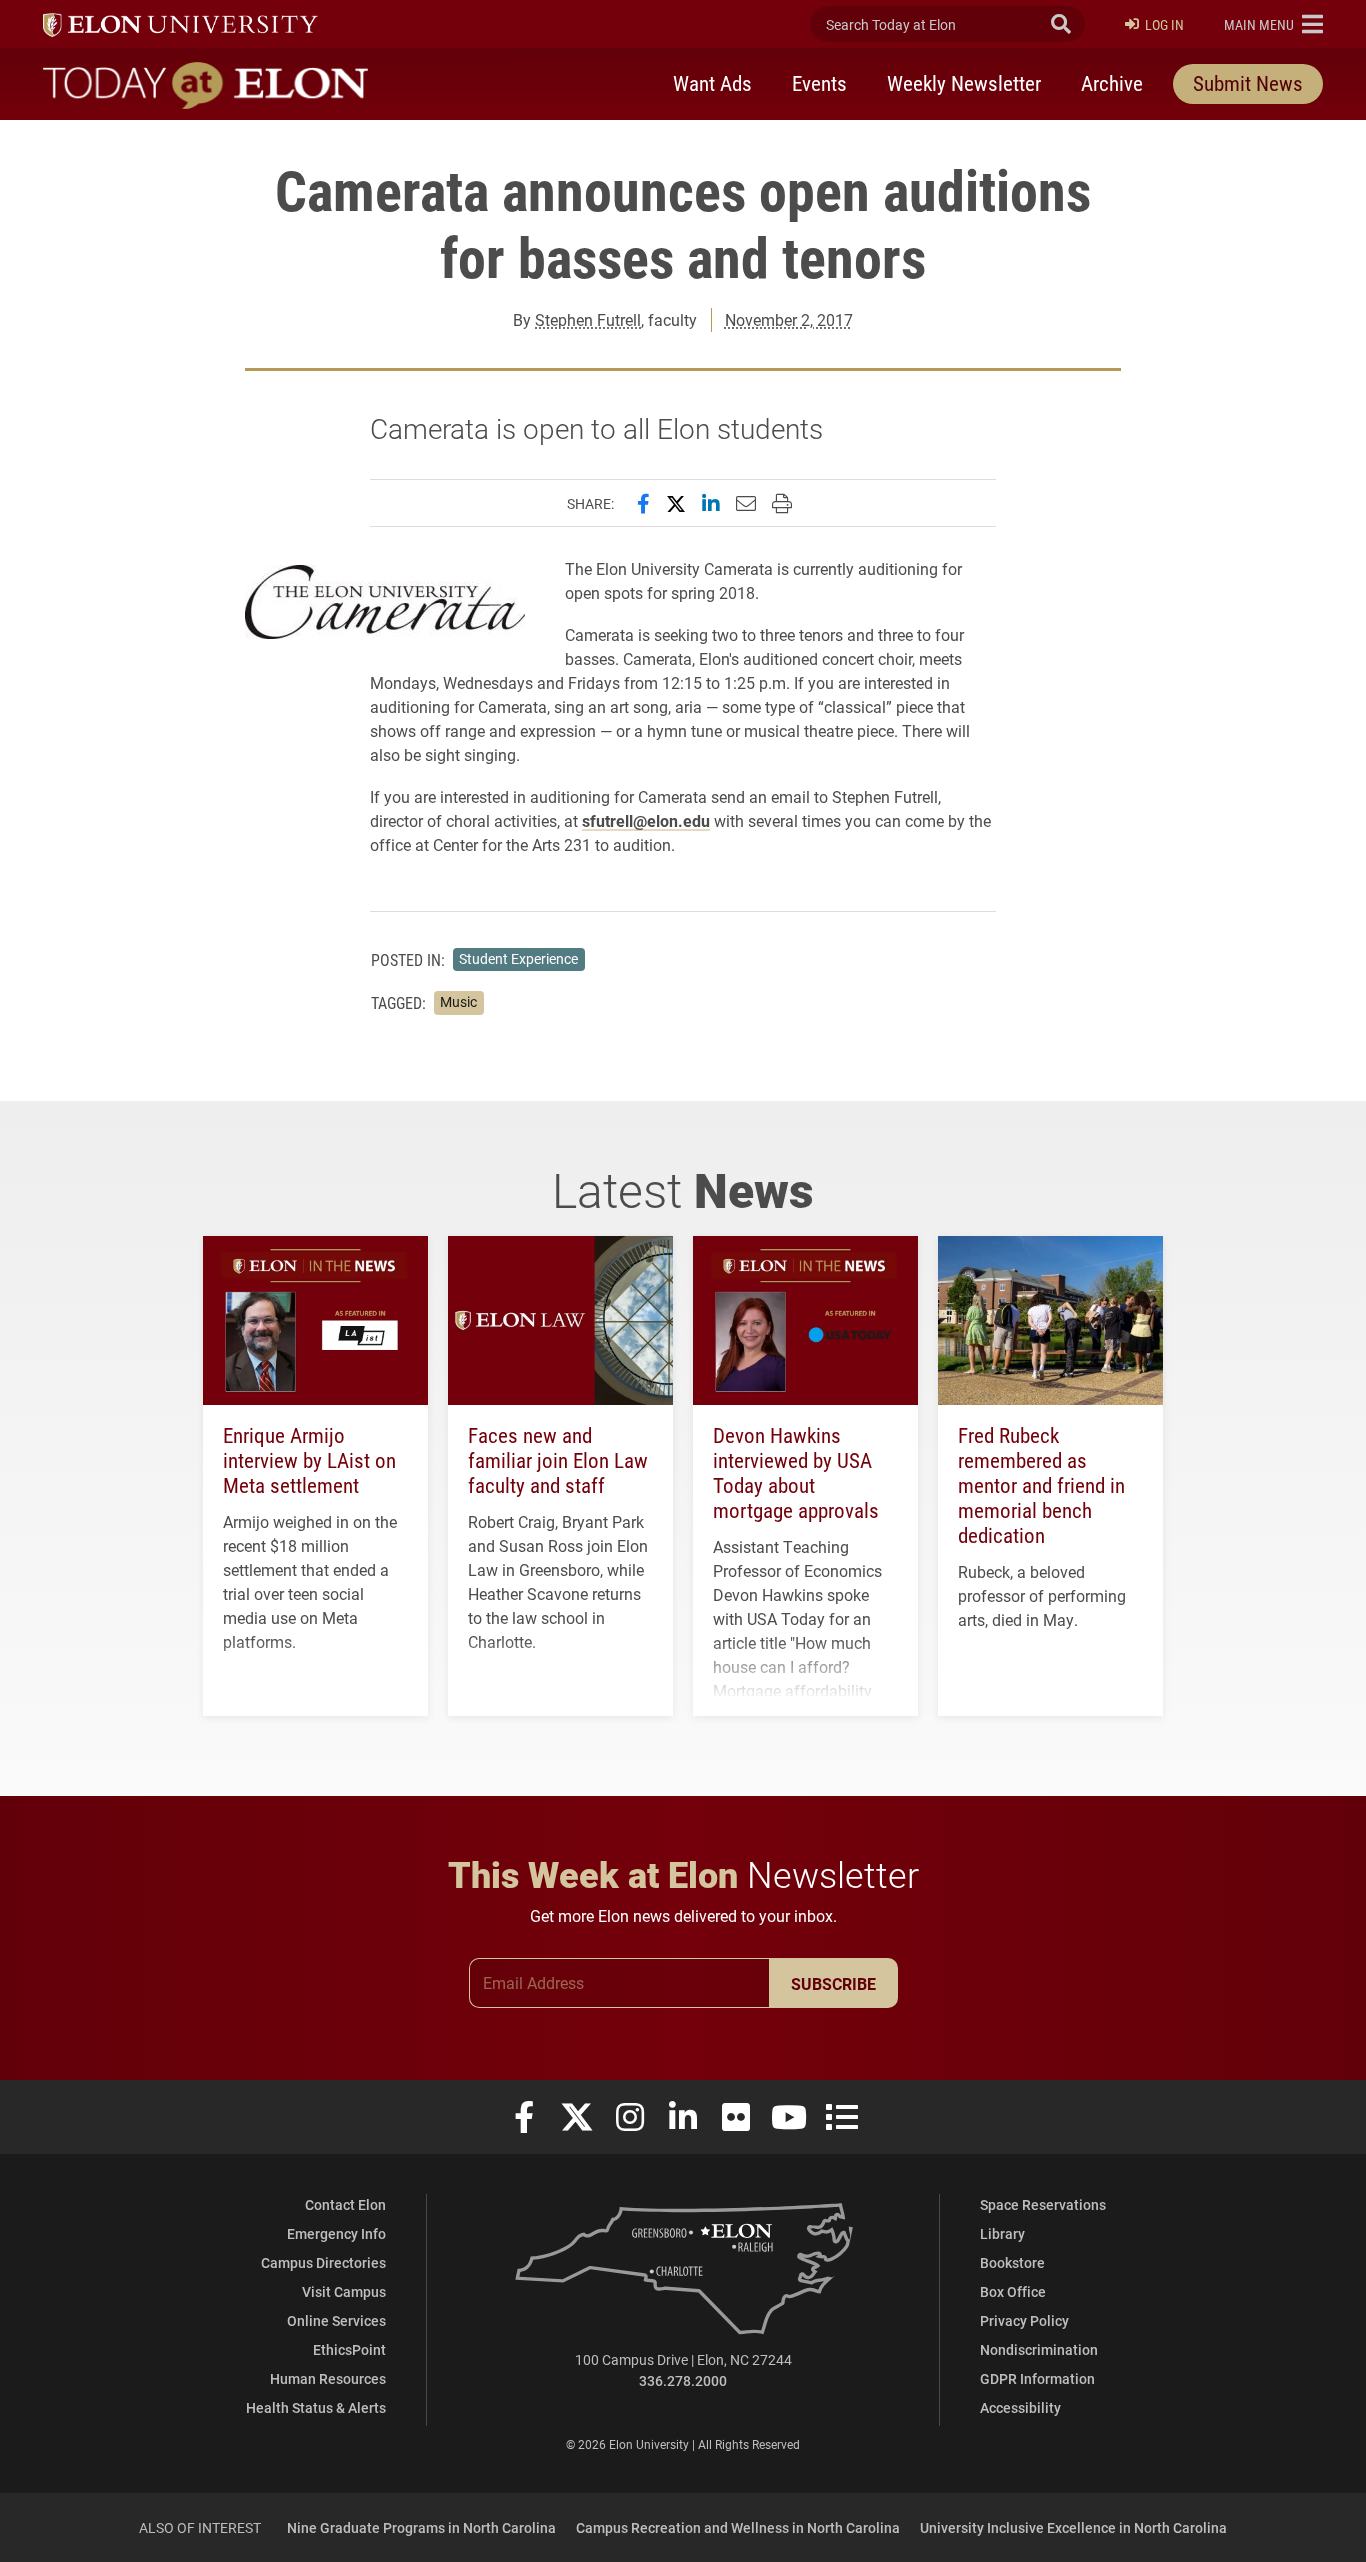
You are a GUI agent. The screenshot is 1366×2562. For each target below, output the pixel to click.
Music (458, 1002)
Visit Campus (344, 2291)
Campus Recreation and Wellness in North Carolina (738, 2527)
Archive (1112, 83)
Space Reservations (1043, 2204)
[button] (1273, 24)
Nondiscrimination (1039, 2349)
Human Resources (328, 2378)
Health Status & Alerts (316, 2407)
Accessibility (1020, 2407)
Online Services (336, 2320)
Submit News (1248, 83)
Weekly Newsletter (964, 83)
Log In (1164, 24)
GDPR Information (1037, 2378)
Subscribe (833, 1983)
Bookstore (1012, 2262)
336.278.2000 (683, 2380)
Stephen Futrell (588, 319)
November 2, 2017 (789, 319)
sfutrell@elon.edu (646, 820)
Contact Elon (345, 2204)
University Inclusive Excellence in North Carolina (1073, 2527)
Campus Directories (323, 2262)
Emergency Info (336, 2233)
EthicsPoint (349, 2349)
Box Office (1013, 2291)
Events (819, 83)
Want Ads (712, 83)
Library (1002, 2233)
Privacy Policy (1024, 2320)
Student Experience (518, 959)
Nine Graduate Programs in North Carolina (421, 2527)
